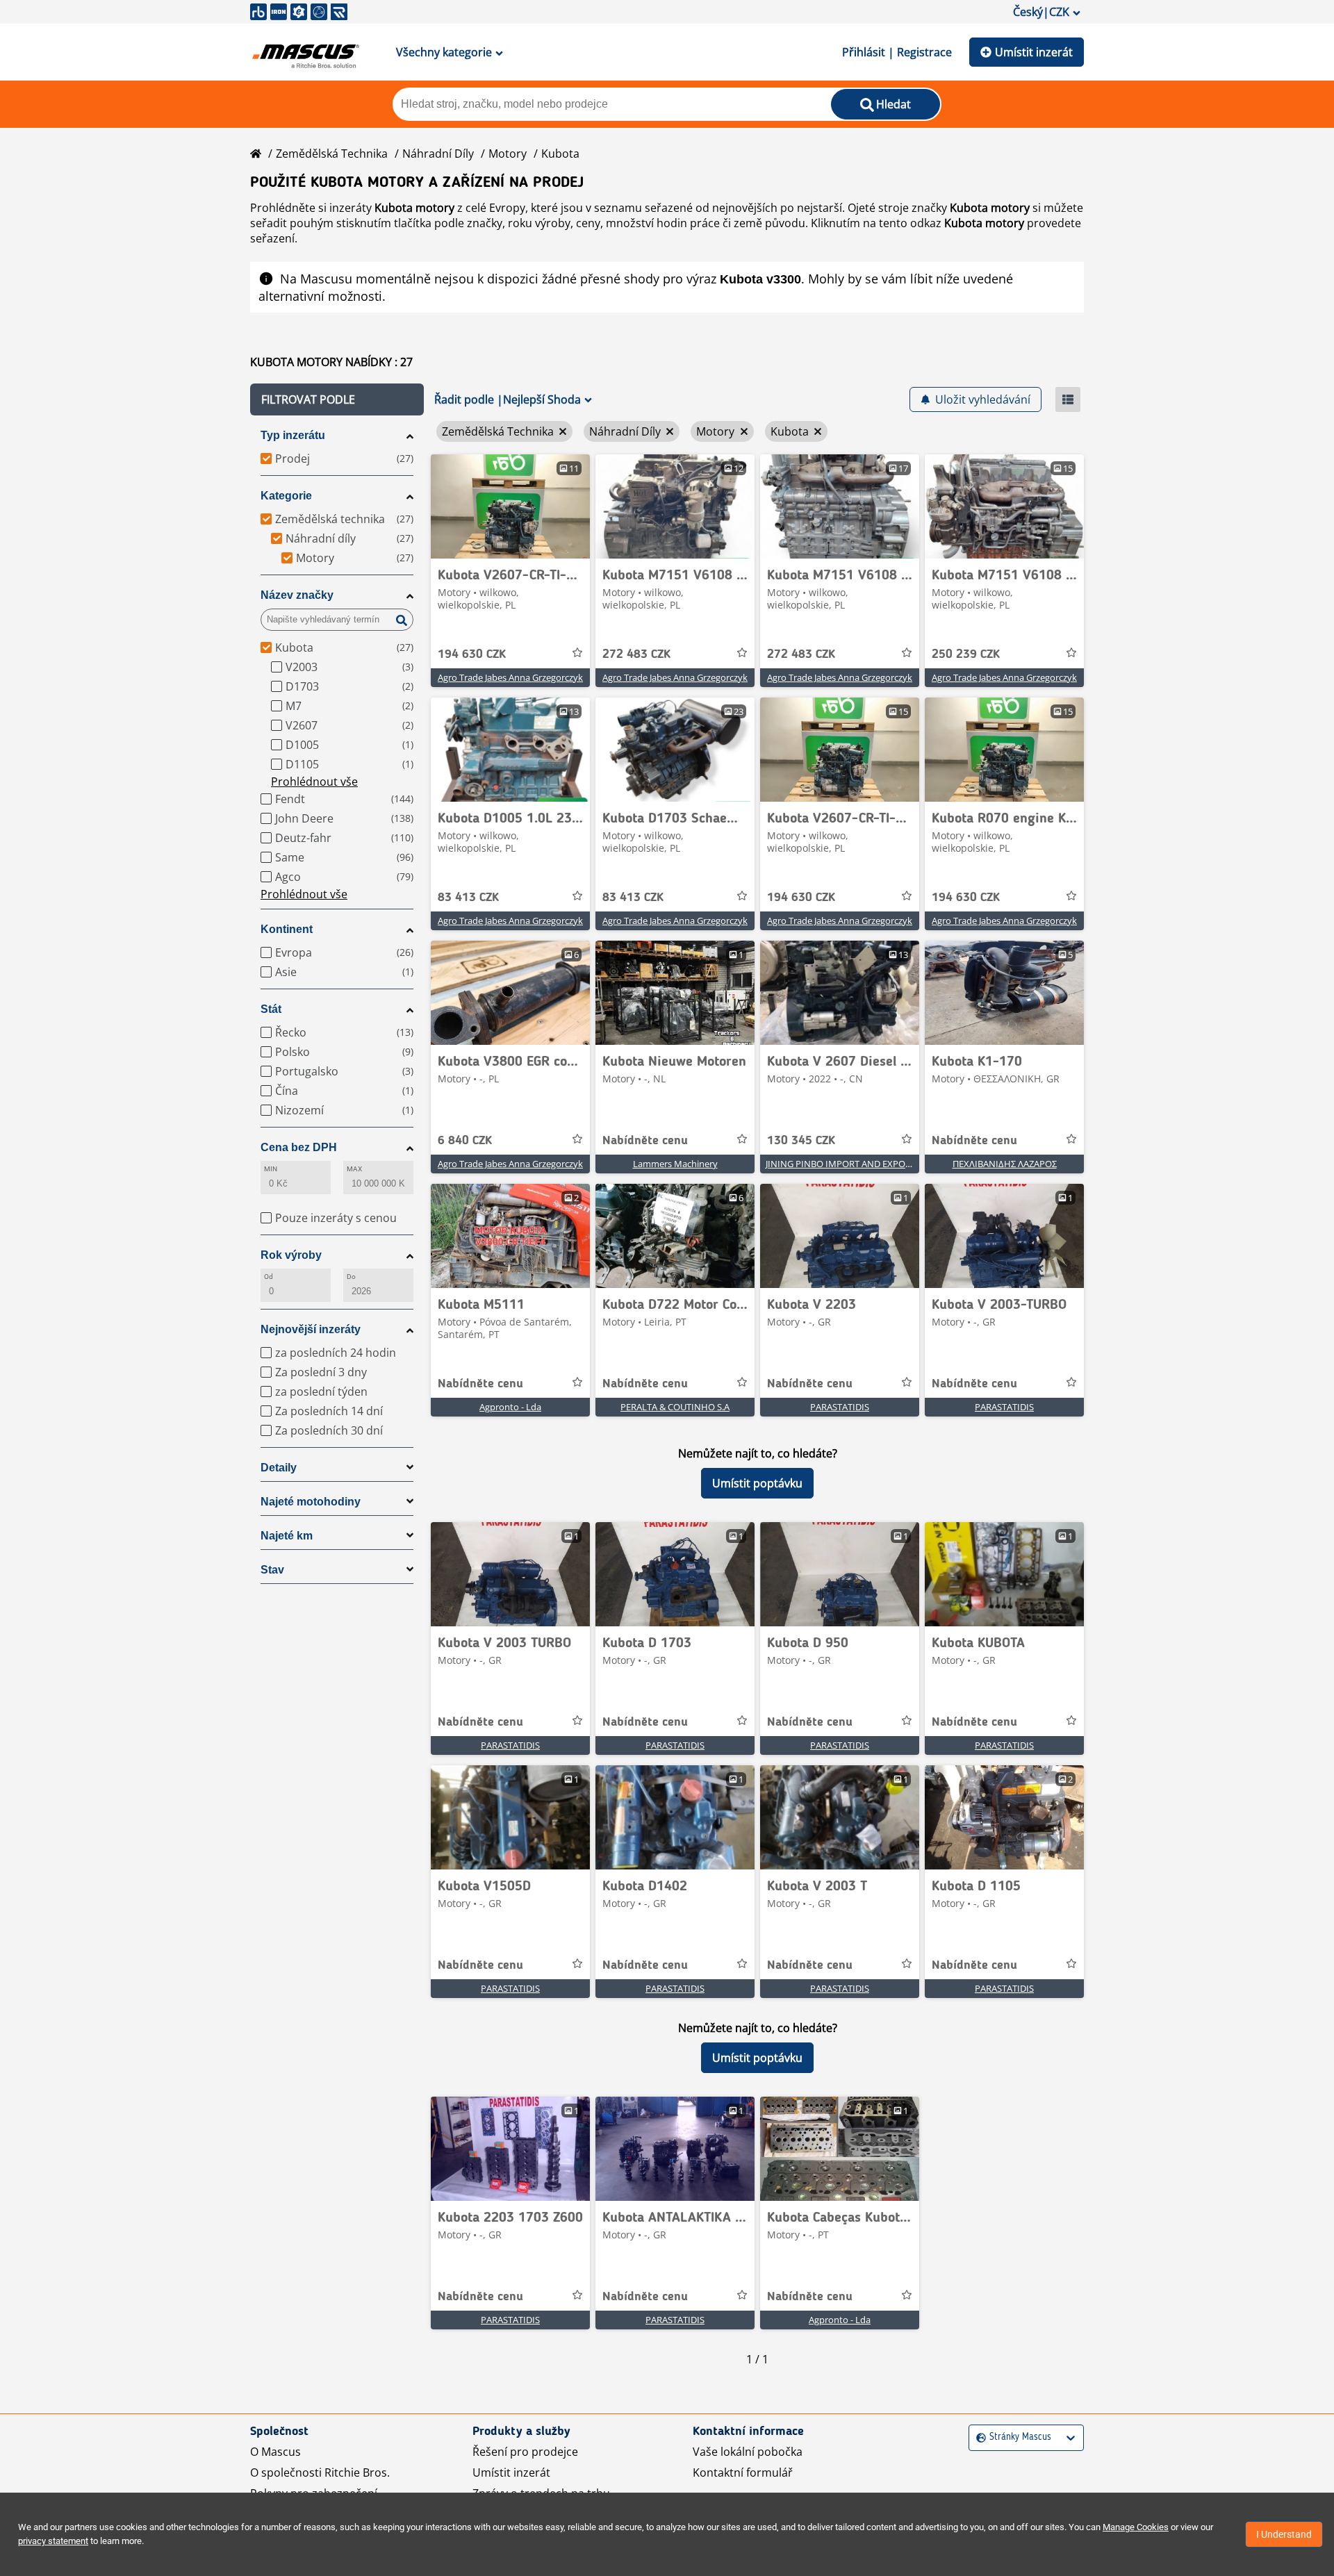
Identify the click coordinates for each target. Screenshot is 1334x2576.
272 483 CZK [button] (636, 654)
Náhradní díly (438, 154)
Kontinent (287, 929)
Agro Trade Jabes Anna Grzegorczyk (510, 677)
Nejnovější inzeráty (311, 1329)
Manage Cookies (1136, 2527)
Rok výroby (291, 1255)
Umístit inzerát (1034, 52)
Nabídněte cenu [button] (645, 1141)
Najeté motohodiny (311, 1502)
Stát (271, 1009)
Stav (272, 1570)
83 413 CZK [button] (468, 898)
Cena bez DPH (299, 1147)
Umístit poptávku (757, 1483)
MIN (271, 1169)
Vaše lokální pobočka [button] (748, 2452)
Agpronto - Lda (510, 1407)
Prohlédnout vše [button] (314, 782)
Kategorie (286, 496)
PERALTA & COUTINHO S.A (675, 1407)
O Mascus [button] (275, 2452)
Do (351, 1277)
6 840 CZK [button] (465, 1141)
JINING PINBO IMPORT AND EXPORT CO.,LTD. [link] (859, 1164)
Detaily (279, 1468)
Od (269, 1277)
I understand (1284, 2534)
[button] (337, 399)
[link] (510, 506)
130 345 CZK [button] (801, 1141)
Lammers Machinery (675, 1164)
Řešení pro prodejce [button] (525, 2452)
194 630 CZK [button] (472, 654)
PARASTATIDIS (840, 1407)
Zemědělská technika (332, 154)
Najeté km (287, 1536)
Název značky (297, 595)
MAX (354, 1169)
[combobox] (978, 2437)
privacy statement (53, 2541)
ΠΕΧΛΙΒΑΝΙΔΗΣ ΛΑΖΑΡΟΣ (1005, 1164)
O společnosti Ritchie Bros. (320, 2472)
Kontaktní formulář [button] (743, 2472)
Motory (508, 154)
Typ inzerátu (293, 435)
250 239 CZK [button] (966, 654)
